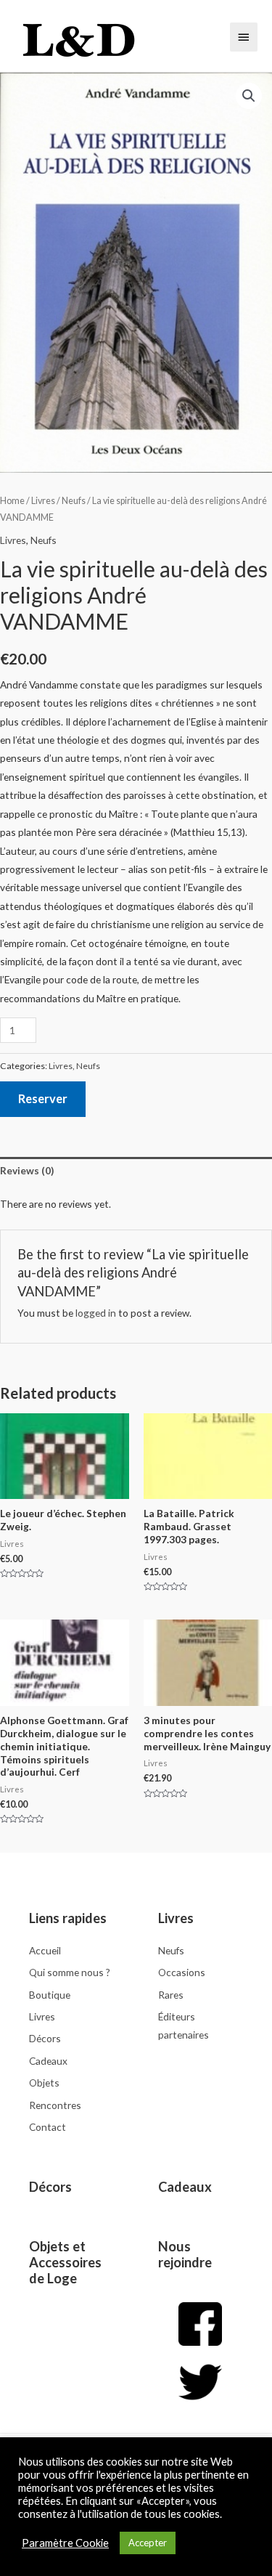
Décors (50, 2187)
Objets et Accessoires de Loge (65, 2262)
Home (12, 501)
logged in (96, 1313)
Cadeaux (185, 2187)
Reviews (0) (27, 1170)
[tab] (136, 1171)
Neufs (74, 501)
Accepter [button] (148, 2543)
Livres (43, 501)
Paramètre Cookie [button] (65, 2543)
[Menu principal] (244, 37)
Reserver (43, 1098)
